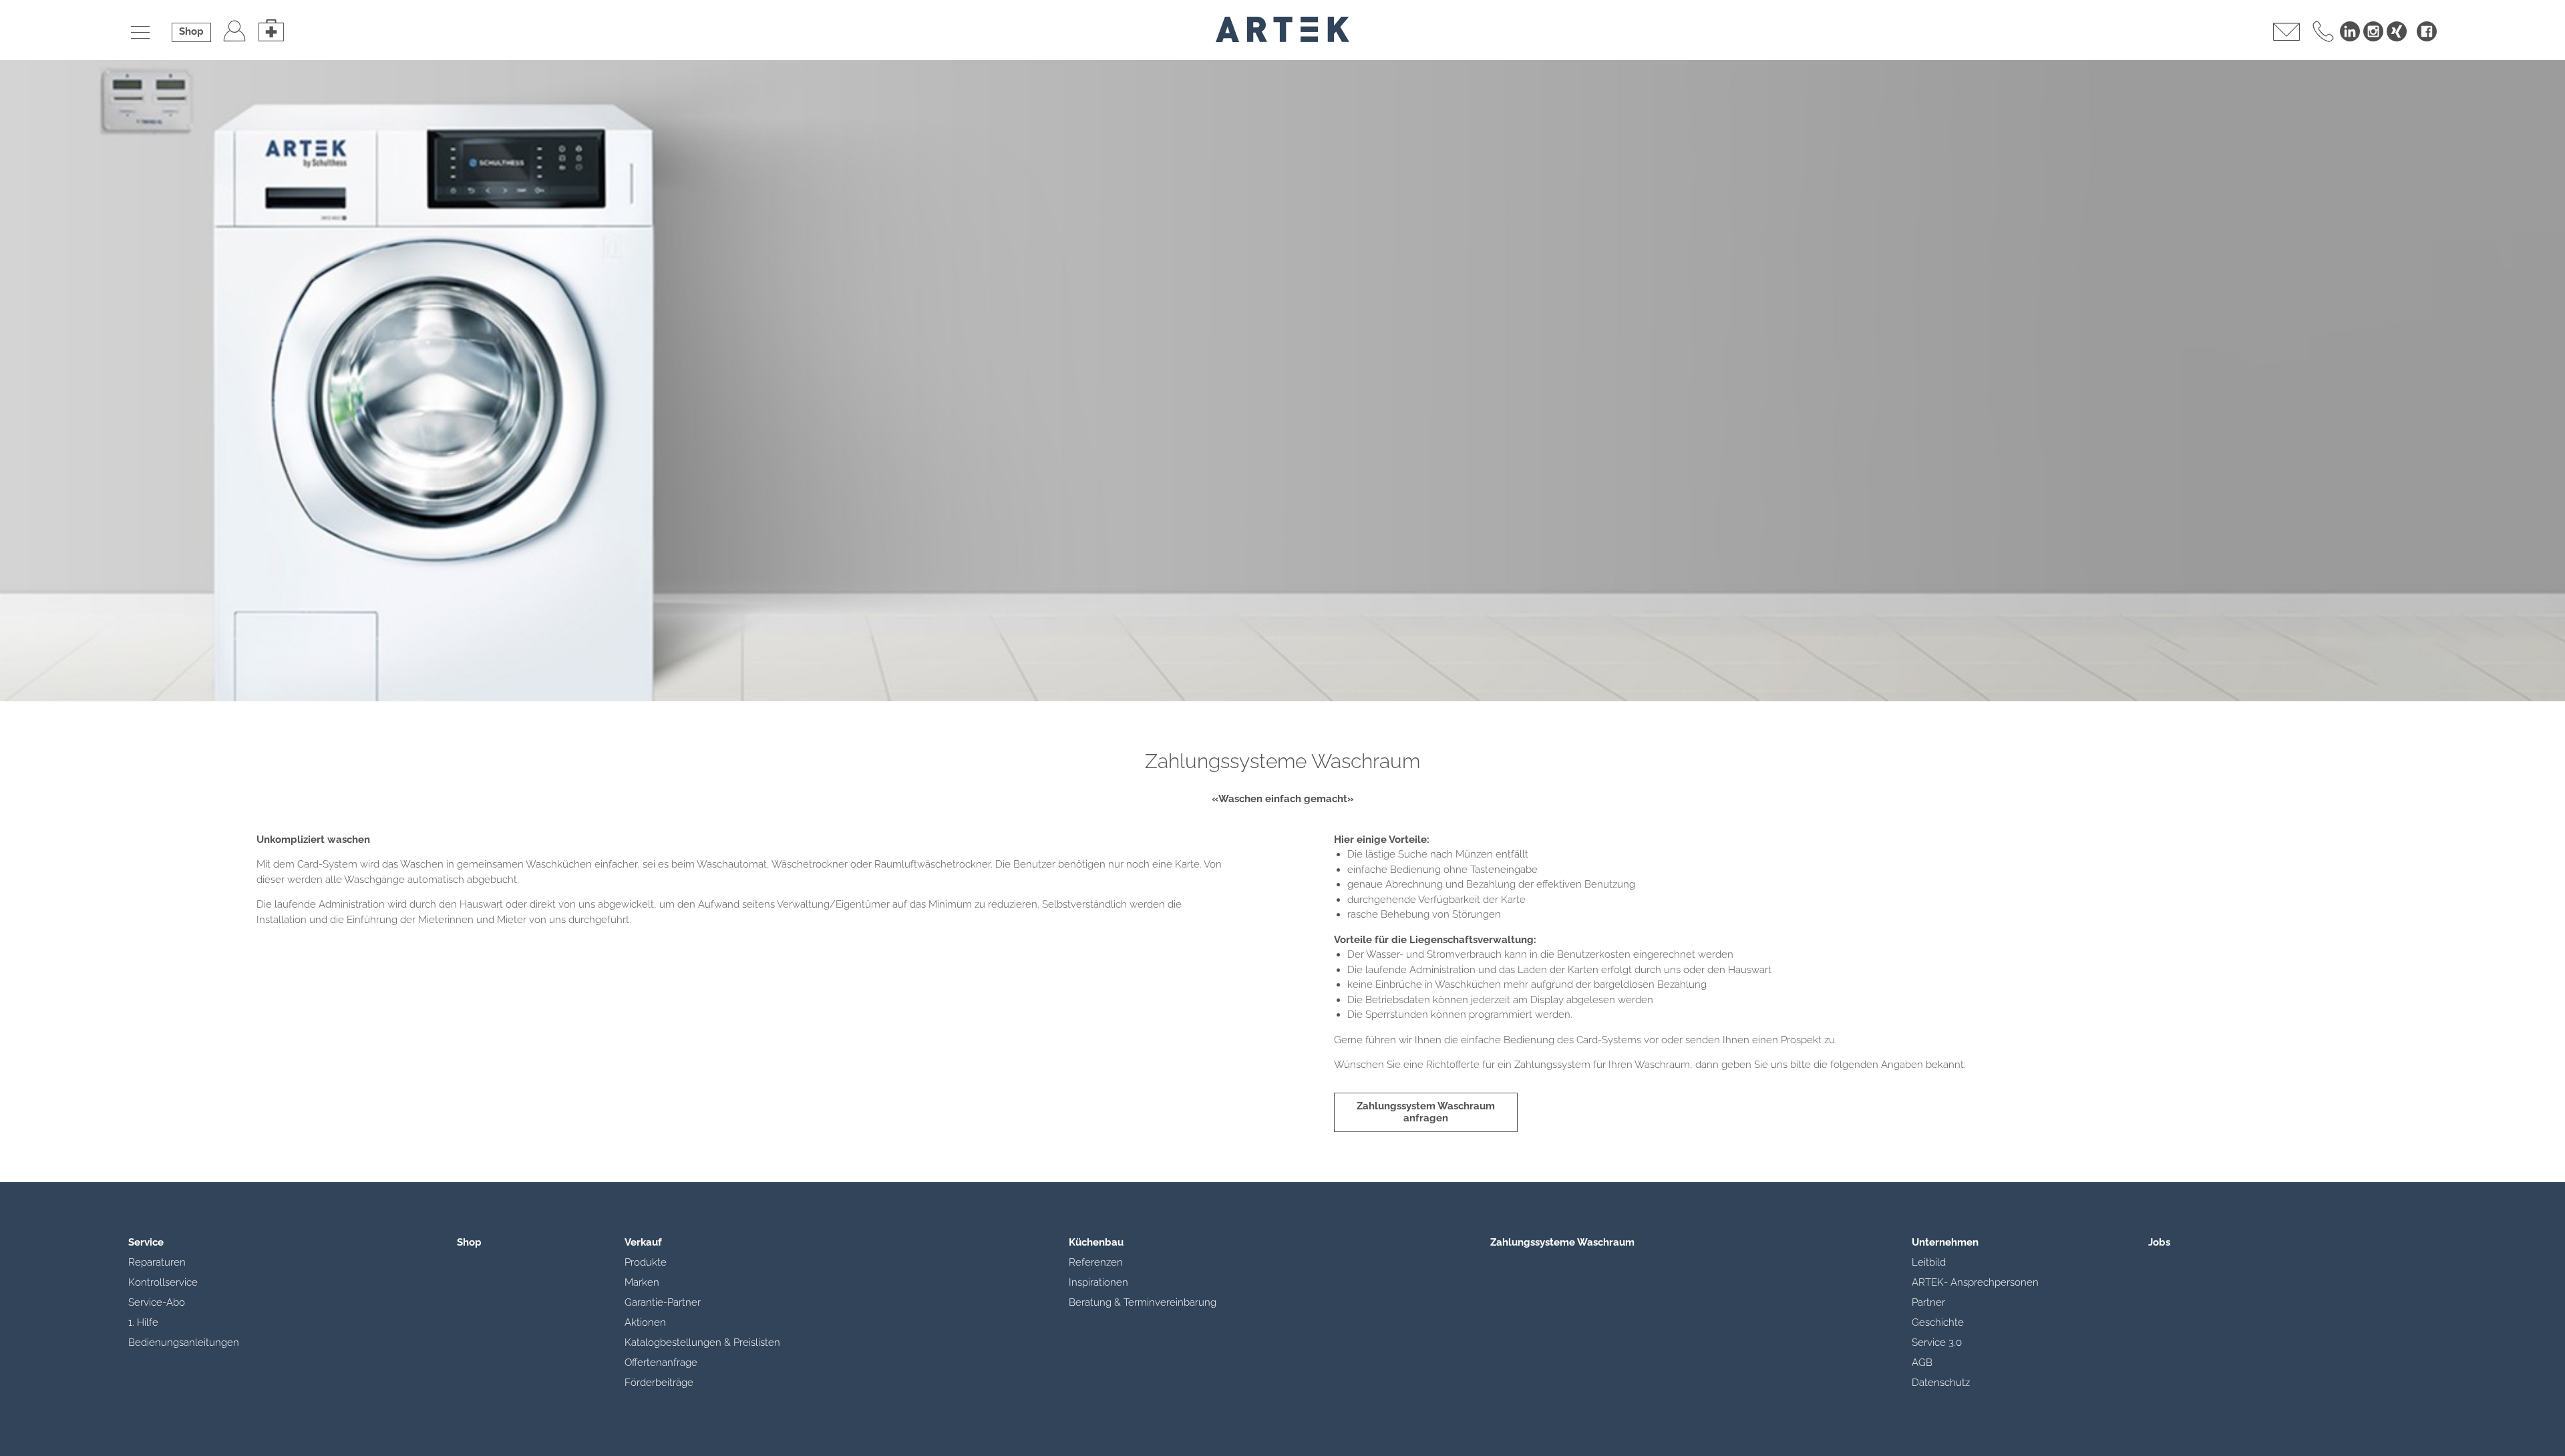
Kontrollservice (163, 1282)
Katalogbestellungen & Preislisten (702, 1342)
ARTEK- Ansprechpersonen (1975, 1282)
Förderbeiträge (659, 1383)
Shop (191, 31)
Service (146, 1242)
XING (2397, 31)
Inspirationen (1098, 1282)
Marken (642, 1282)
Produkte (646, 1262)
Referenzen (1096, 1262)
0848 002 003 (2323, 30)
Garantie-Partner (663, 1302)
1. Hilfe (143, 1322)
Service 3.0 (1937, 1342)
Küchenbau (1096, 1242)
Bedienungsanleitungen (184, 1342)
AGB (1922, 1362)
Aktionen (645, 1322)
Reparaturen (157, 1262)
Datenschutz (1941, 1383)
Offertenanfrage (661, 1362)
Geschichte (1938, 1322)
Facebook (2427, 31)
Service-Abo (157, 1302)
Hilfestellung (271, 30)
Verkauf (643, 1242)
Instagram (2373, 31)
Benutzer (234, 30)
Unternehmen (1945, 1242)
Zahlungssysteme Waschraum (1562, 1242)
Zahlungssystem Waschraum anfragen (1426, 1112)
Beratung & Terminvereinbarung (1143, 1302)
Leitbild (1929, 1262)
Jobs (2159, 1242)
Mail (2286, 30)
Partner (1928, 1302)
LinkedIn (2350, 31)
